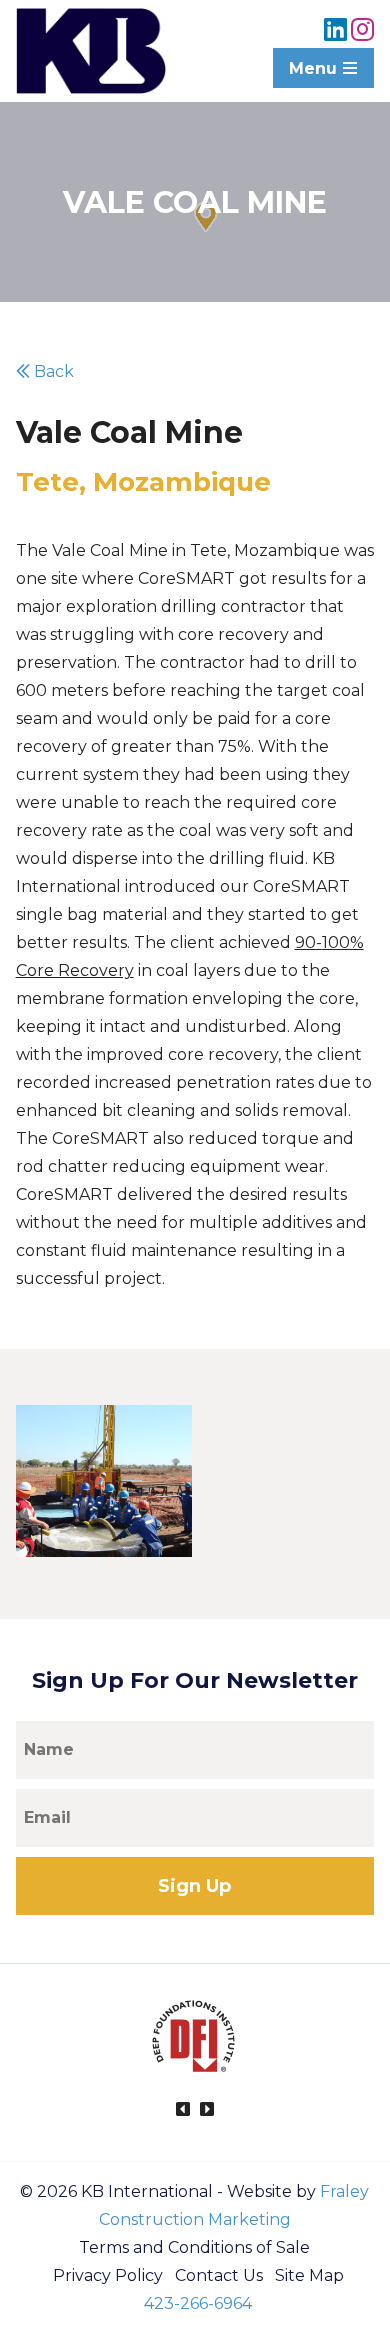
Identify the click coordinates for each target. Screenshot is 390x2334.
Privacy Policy (108, 2275)
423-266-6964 (198, 2303)
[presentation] (183, 2110)
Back (52, 371)
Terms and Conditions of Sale (194, 2247)
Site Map (309, 2275)
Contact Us (219, 2275)
